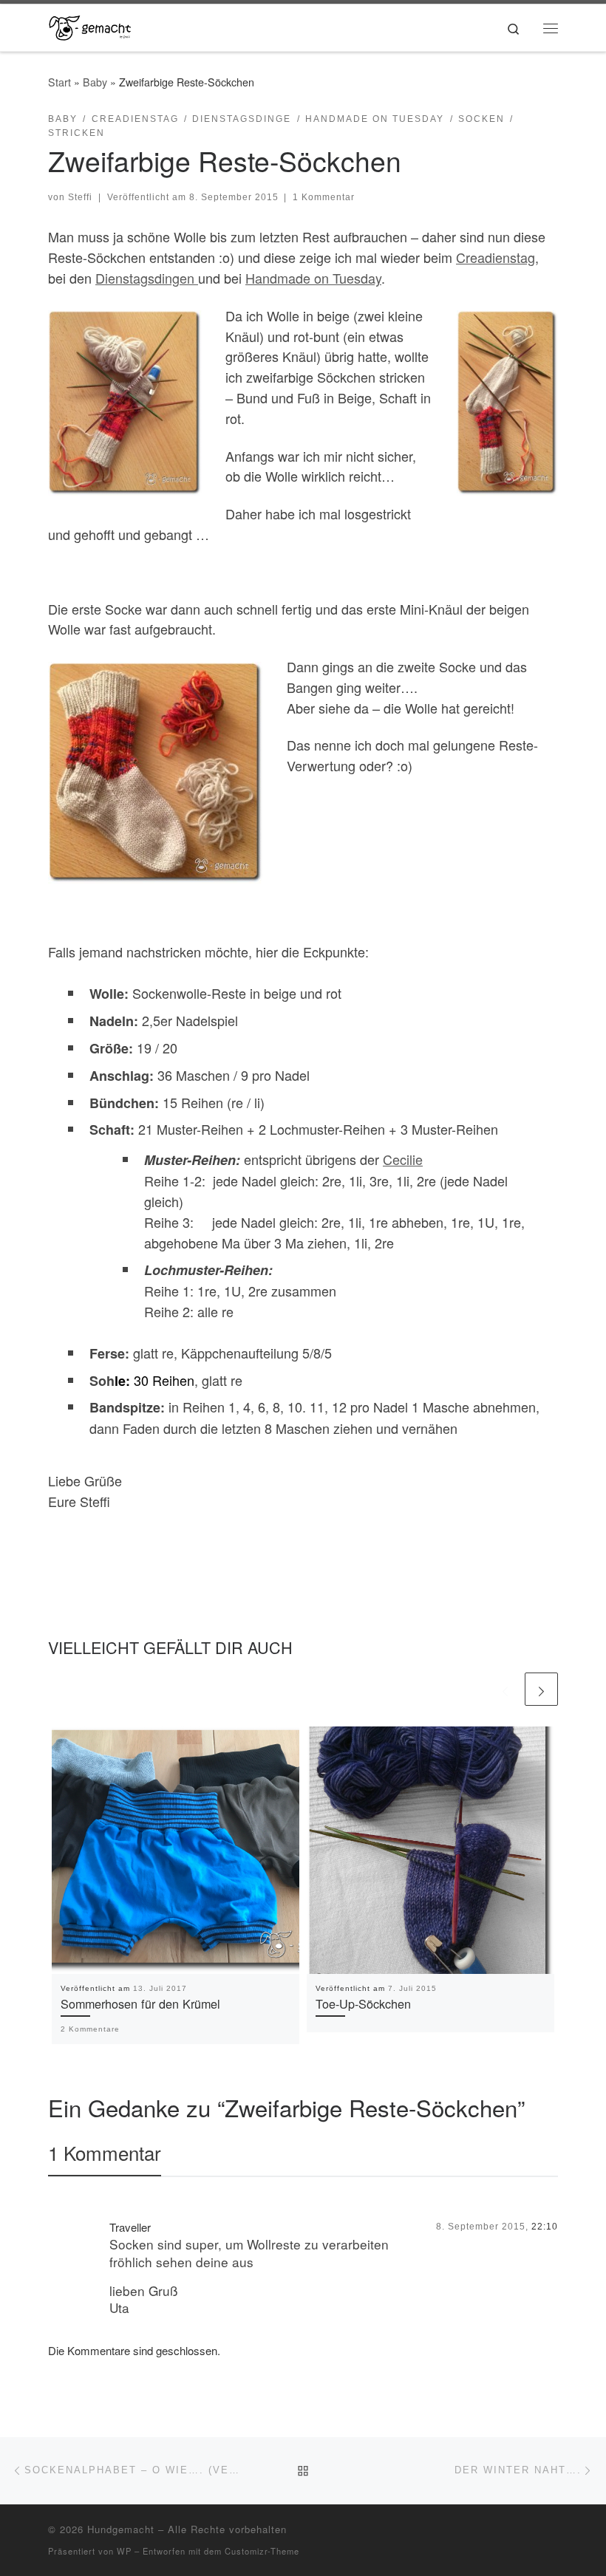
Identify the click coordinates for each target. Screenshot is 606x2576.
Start (59, 82)
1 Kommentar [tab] (105, 2152)
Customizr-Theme (262, 2551)
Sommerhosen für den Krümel (140, 2003)
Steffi (80, 197)
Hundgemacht (121, 2529)
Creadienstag (496, 257)
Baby (95, 82)
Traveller (130, 2227)
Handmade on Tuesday (313, 278)
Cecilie (403, 1159)
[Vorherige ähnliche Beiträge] (505, 1689)
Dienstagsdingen (147, 278)
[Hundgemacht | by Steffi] (90, 24)
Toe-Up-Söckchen (363, 2003)
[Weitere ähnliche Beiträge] (541, 1689)
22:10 (545, 2227)
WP (124, 2551)
